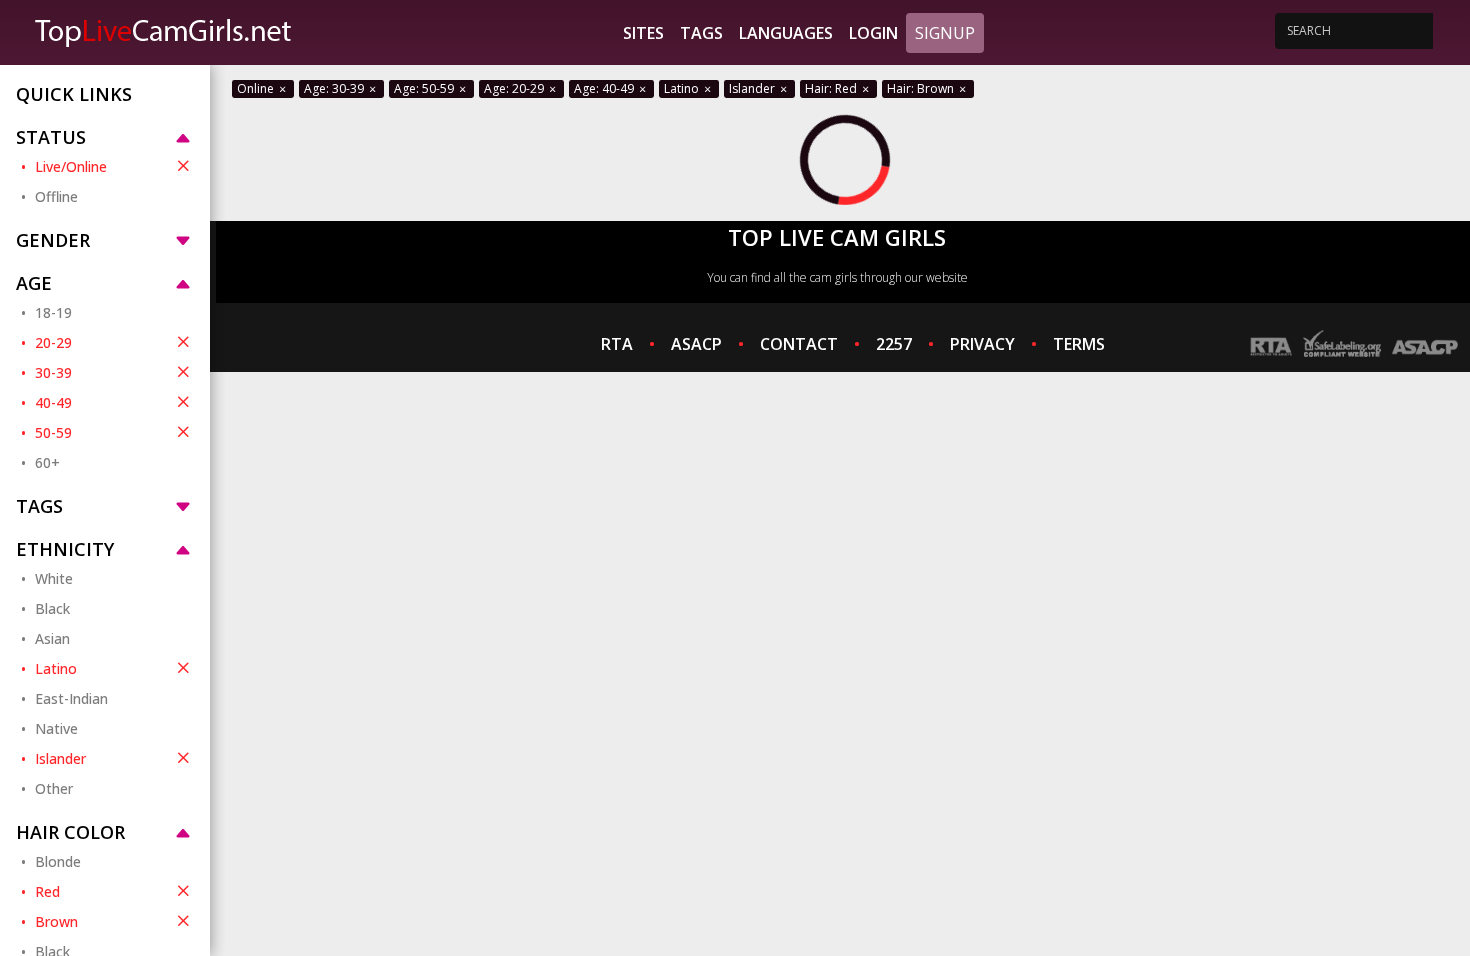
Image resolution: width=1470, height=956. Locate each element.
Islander (60, 758)
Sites (643, 33)
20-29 (53, 342)
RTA (617, 344)
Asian (52, 638)
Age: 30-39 (335, 88)
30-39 (53, 372)
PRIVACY (982, 344)
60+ (47, 462)
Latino (56, 668)
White (54, 578)
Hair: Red (832, 88)
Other (54, 788)
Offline (56, 196)
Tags (701, 33)
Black (52, 608)
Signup (945, 33)
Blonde (58, 861)
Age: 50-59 (425, 88)
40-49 (53, 402)
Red (47, 891)
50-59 (53, 432)
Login (873, 33)
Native (56, 728)
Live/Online (71, 166)
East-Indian (71, 698)
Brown (56, 921)
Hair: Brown (922, 88)
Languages (786, 33)
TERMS (1079, 344)
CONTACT (799, 344)
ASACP (696, 344)
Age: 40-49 (605, 88)
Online (257, 88)
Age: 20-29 (515, 88)
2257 (894, 344)
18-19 (53, 312)
